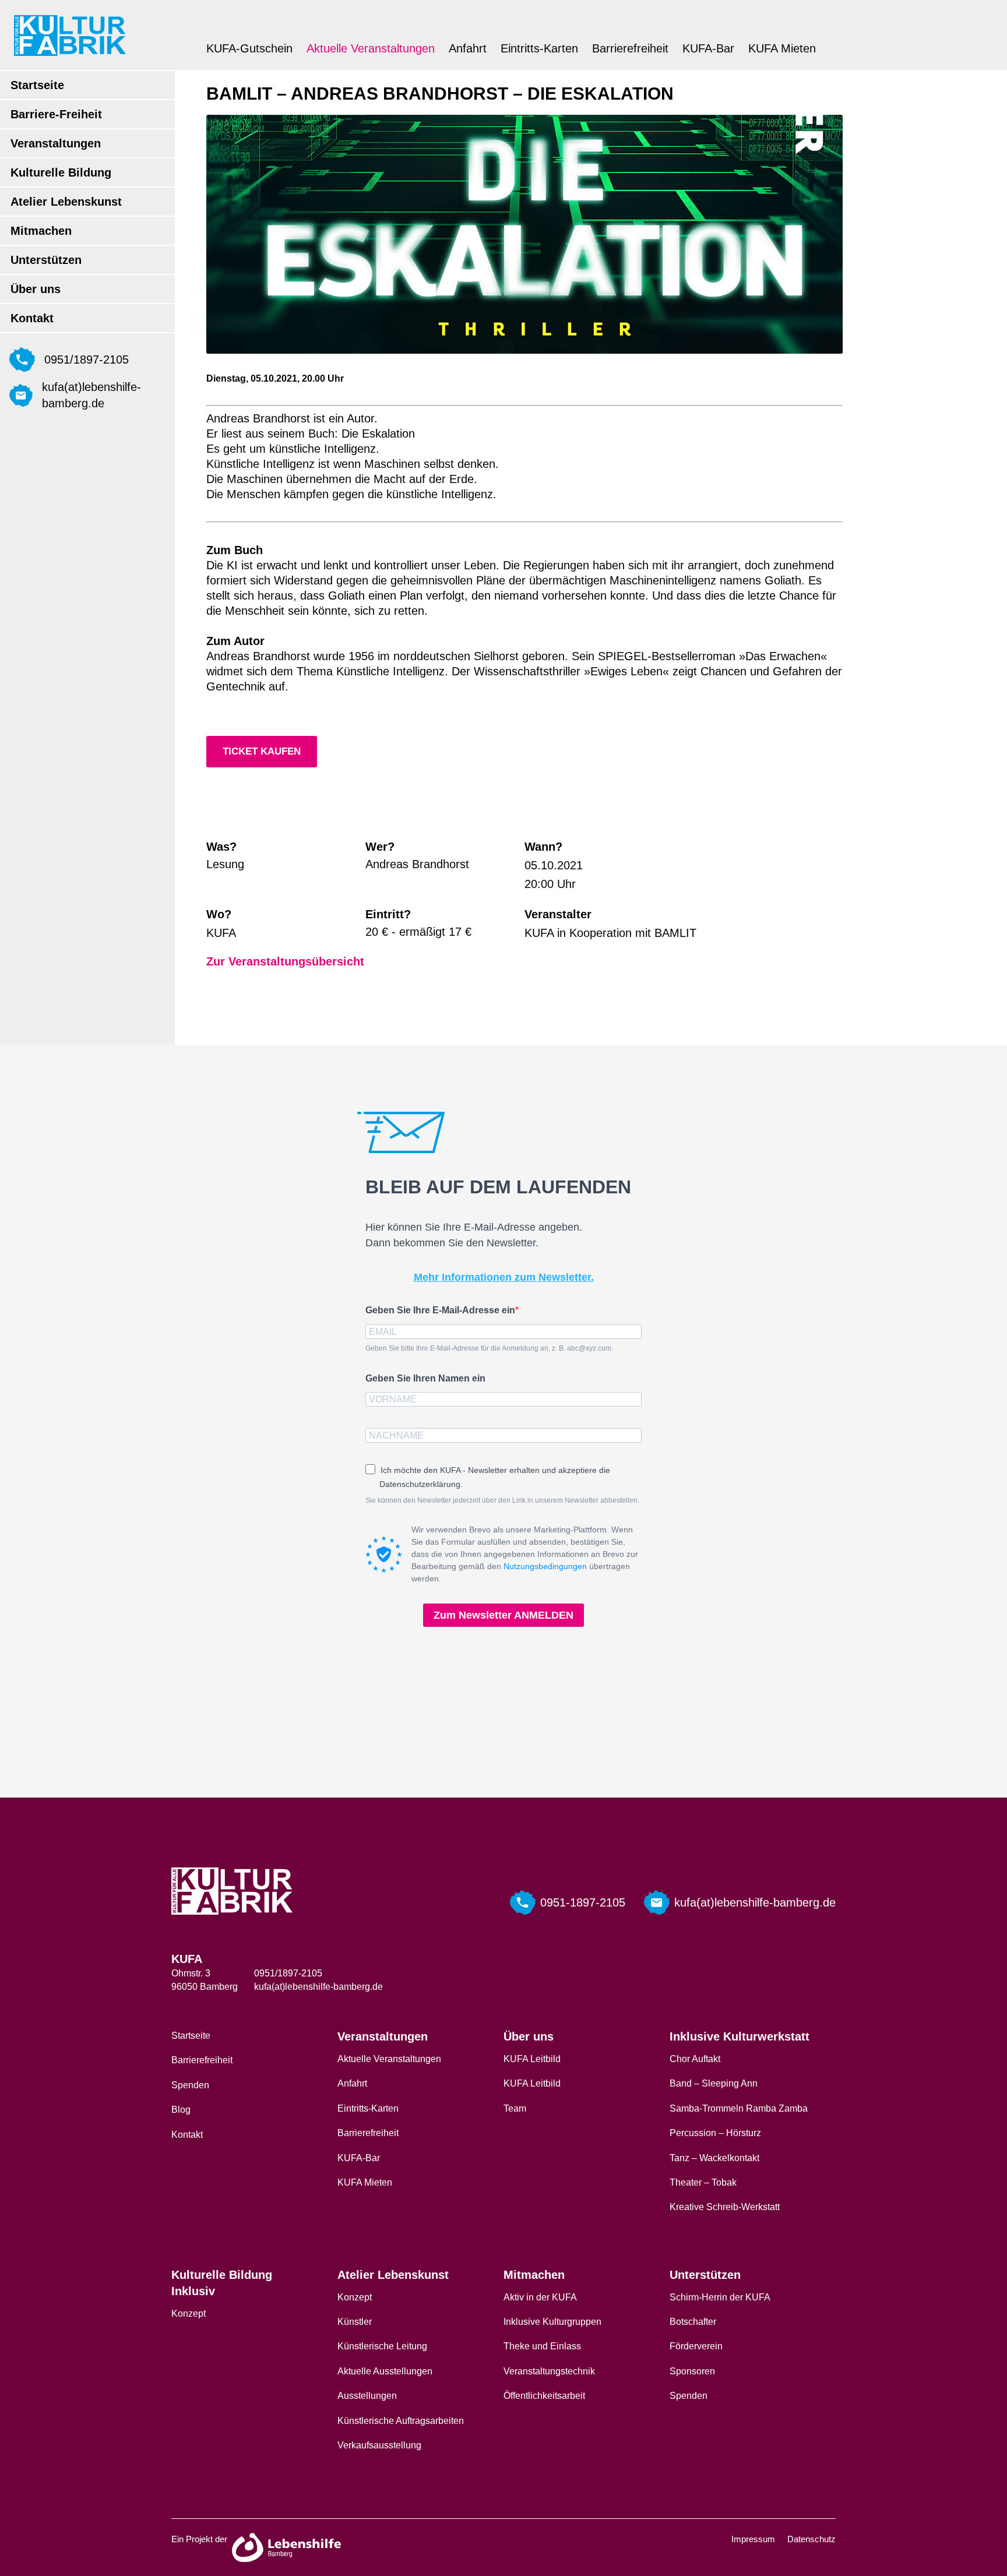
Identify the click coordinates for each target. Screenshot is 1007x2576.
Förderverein (696, 2346)
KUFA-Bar (708, 48)
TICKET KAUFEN (262, 751)
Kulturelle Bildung (61, 172)
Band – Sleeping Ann (714, 2083)
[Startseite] (70, 35)
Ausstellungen (367, 2396)
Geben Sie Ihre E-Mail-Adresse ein (440, 1310)
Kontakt (32, 318)
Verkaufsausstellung (379, 2445)
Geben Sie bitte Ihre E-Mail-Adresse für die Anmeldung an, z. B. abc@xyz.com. (489, 1348)
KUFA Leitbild (532, 2059)
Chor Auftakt (695, 2059)
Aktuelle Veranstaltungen (371, 48)
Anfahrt (468, 48)
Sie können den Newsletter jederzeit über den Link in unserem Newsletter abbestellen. (502, 1500)
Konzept (189, 2314)
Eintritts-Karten (539, 48)
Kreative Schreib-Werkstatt (725, 2207)
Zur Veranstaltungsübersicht (285, 961)
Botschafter (693, 2322)
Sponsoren (692, 2371)
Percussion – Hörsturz (715, 2133)
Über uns (36, 289)
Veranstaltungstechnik (549, 2371)
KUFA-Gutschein (249, 48)
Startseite (37, 85)
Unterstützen (46, 260)
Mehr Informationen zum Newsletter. (504, 1277)
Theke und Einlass (542, 2346)
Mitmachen (41, 231)
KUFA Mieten (782, 48)
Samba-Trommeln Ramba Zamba (739, 2108)
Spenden (190, 2085)
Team (515, 2108)
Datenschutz (811, 2539)
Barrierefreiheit (630, 48)
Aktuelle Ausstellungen (385, 2371)
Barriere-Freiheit (56, 114)
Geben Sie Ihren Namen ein (425, 1378)
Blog (181, 2110)
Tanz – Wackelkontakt (714, 2158)
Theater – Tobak (703, 2182)
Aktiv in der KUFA (540, 2297)
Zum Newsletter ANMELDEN (503, 1615)
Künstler (355, 2322)
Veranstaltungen (56, 143)
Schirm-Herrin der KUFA (720, 2297)
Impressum (753, 2539)
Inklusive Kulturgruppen (552, 2322)
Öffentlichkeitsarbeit (544, 2396)
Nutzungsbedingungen (545, 1566)
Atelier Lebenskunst (66, 202)
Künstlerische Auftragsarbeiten (401, 2421)
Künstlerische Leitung (382, 2346)
